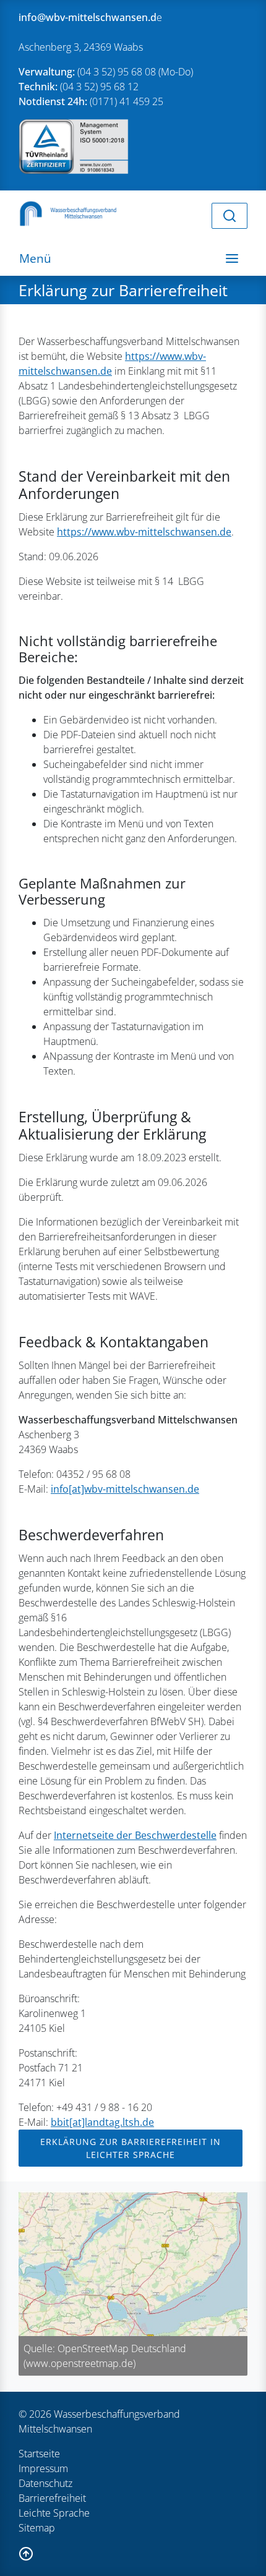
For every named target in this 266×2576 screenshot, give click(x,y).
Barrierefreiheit (52, 2498)
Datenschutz (45, 2483)
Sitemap (37, 2528)
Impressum (43, 2468)
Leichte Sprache (54, 2513)
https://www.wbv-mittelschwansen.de (144, 532)
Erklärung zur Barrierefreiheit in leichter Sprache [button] (131, 2148)
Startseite (39, 2454)
